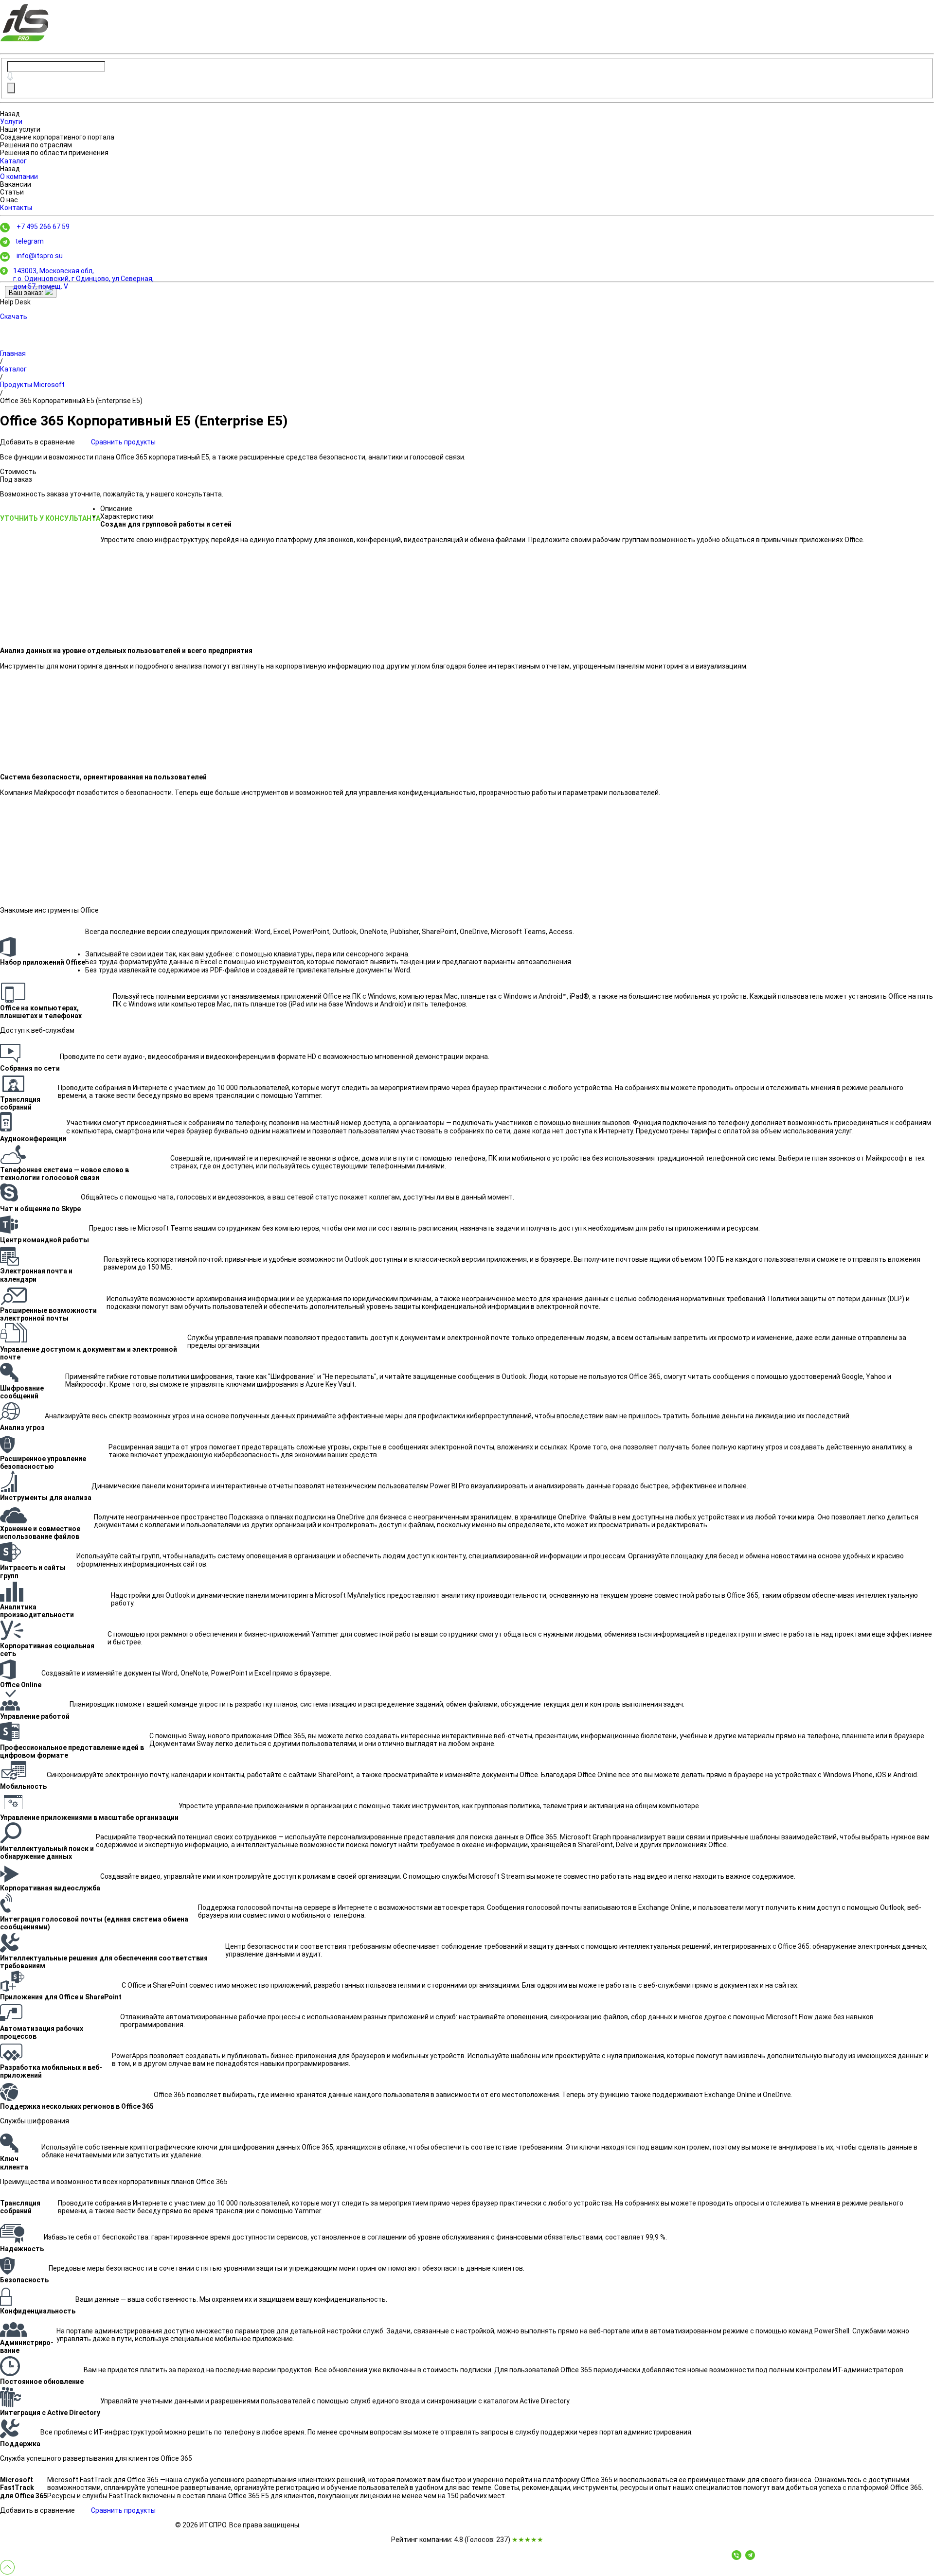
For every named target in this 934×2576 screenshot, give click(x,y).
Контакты (16, 208)
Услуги (11, 122)
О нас (9, 200)
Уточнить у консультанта (50, 518)
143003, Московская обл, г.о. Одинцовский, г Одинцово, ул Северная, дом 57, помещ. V (83, 279)
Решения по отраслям (36, 145)
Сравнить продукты (123, 442)
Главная (13, 353)
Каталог (13, 161)
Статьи (12, 192)
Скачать (14, 317)
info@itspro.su (40, 256)
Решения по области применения (54, 153)
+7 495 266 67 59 (43, 227)
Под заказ (16, 479)
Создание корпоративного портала (57, 137)
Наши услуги (20, 129)
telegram (29, 241)
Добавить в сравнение (38, 442)
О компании (19, 176)
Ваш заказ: (27, 293)
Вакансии (16, 184)
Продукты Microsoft (32, 385)
